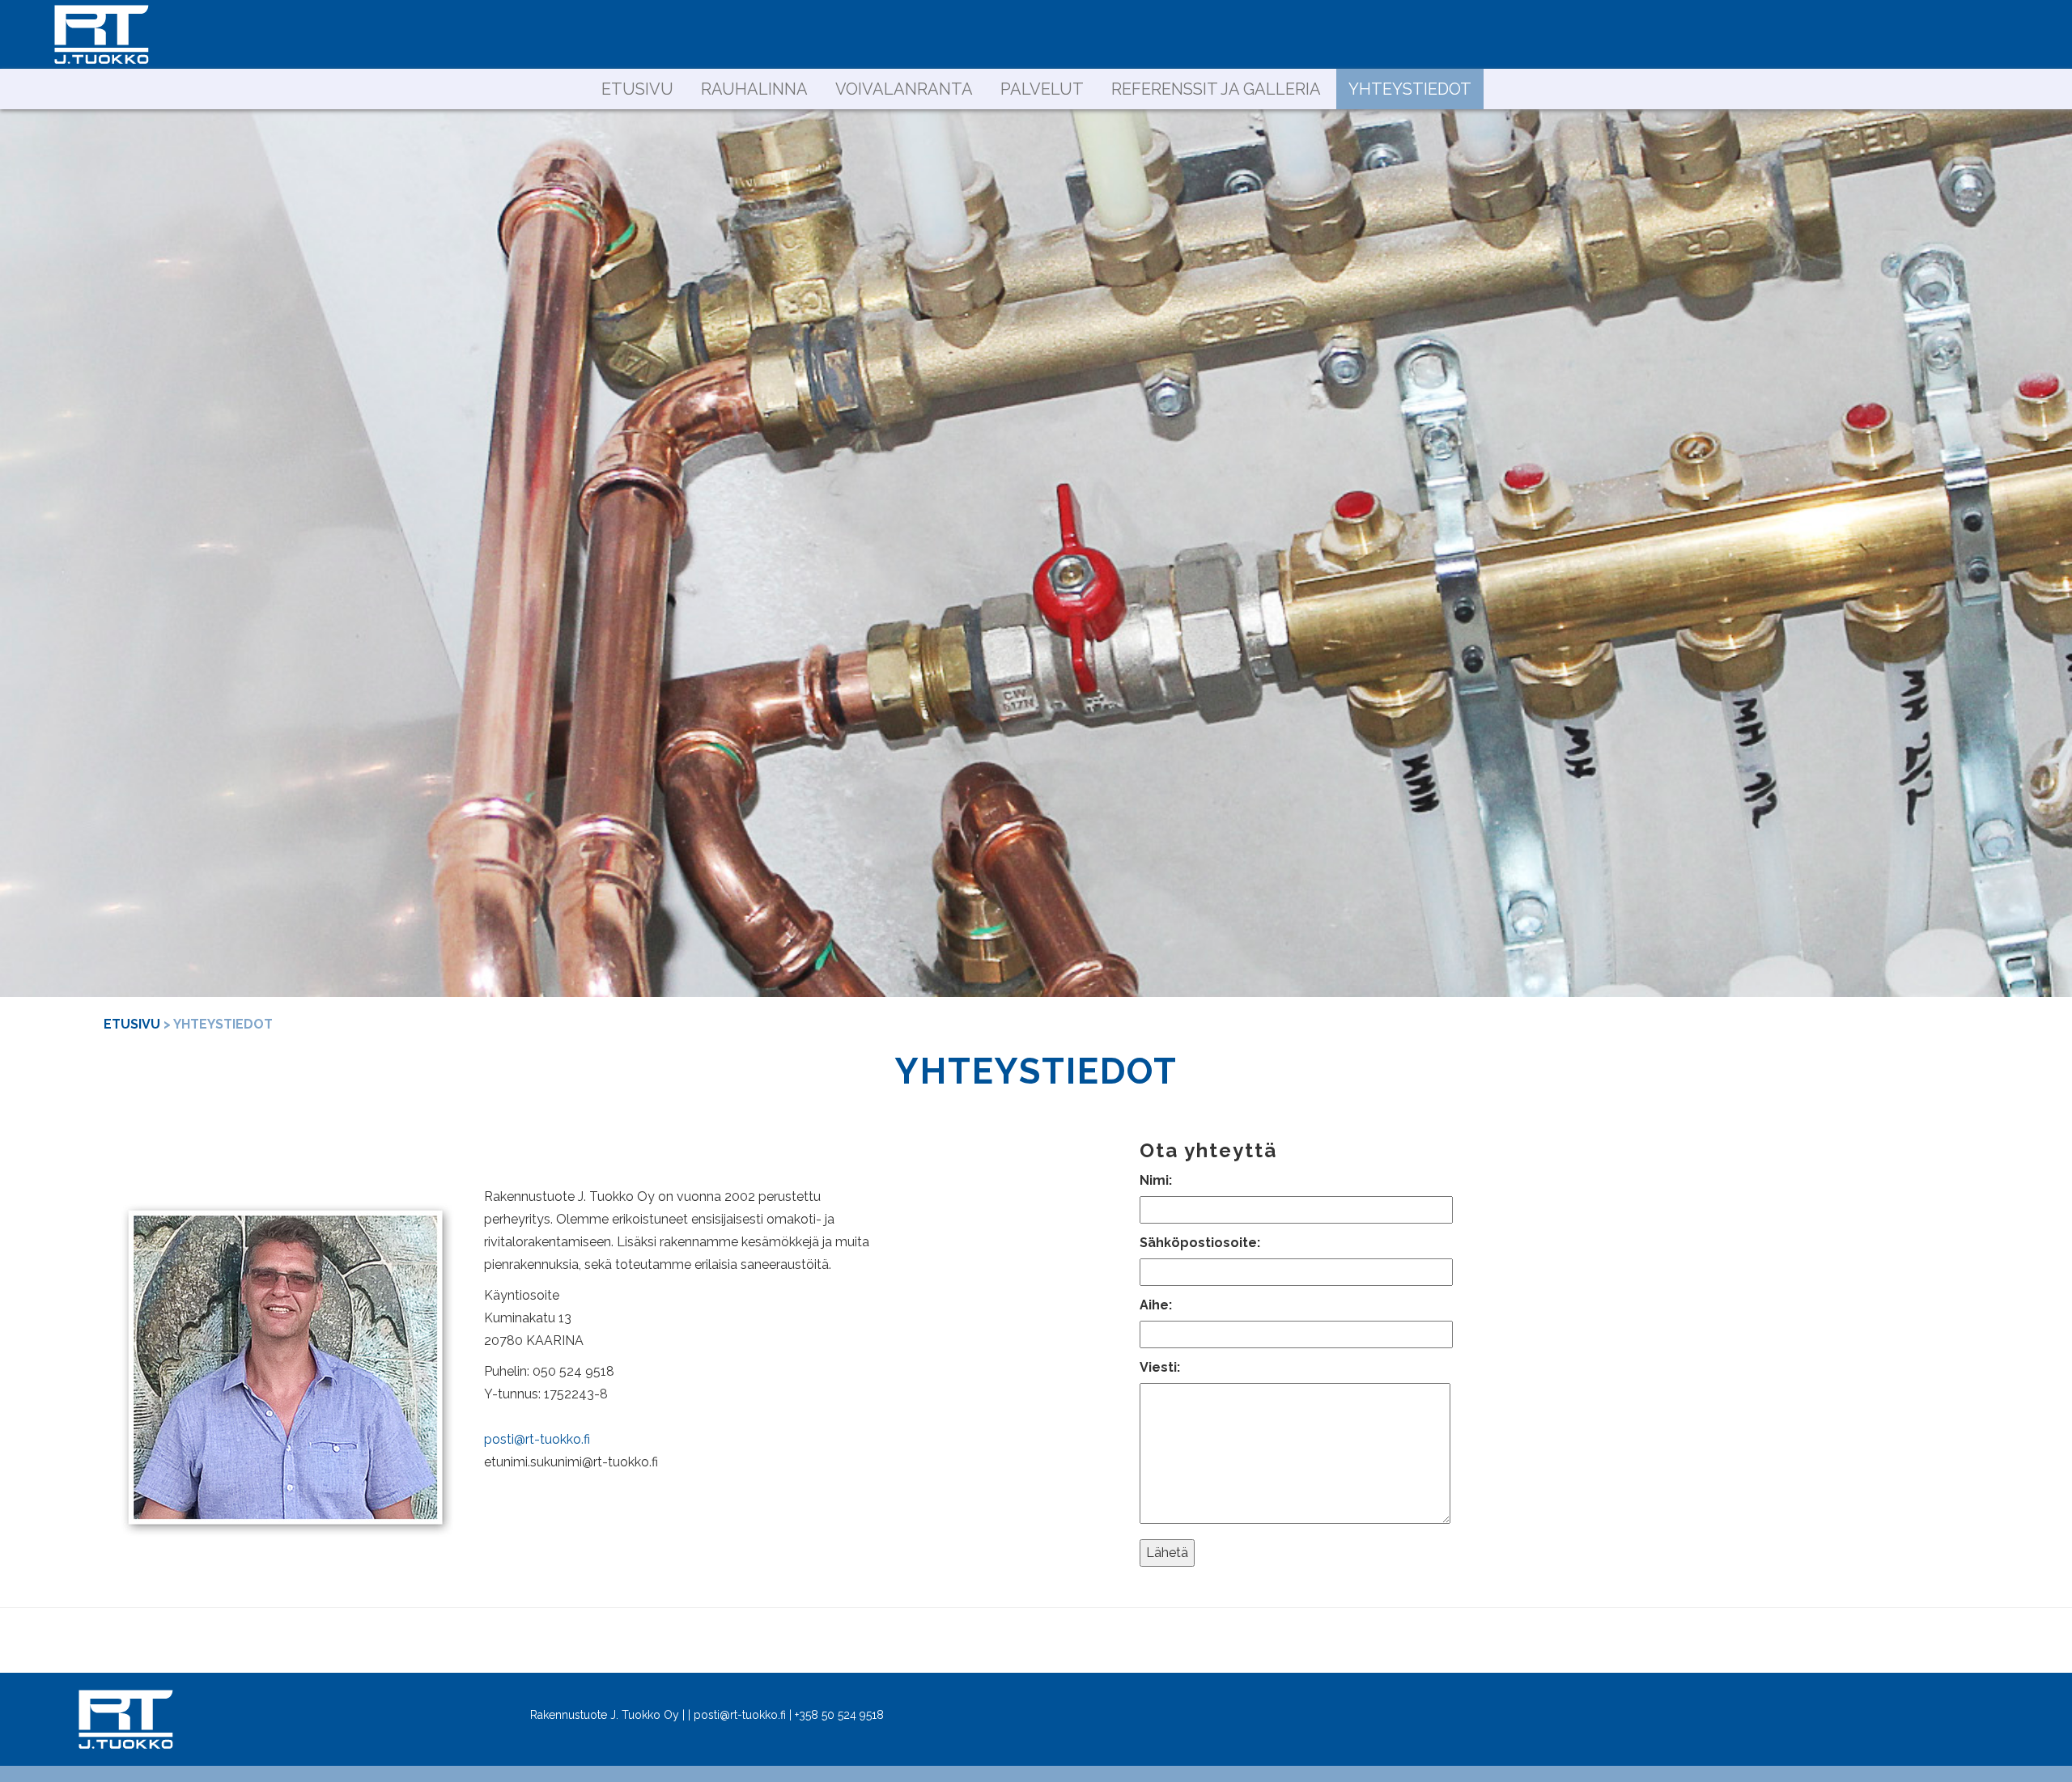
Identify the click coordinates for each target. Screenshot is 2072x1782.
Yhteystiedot (1410, 89)
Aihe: (1156, 1305)
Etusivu (637, 89)
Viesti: (1160, 1367)
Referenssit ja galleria (1216, 89)
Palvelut (1042, 89)
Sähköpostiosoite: (1200, 1243)
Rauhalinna (754, 89)
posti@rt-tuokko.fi (537, 1439)
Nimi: (1156, 1180)
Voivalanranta (904, 89)
